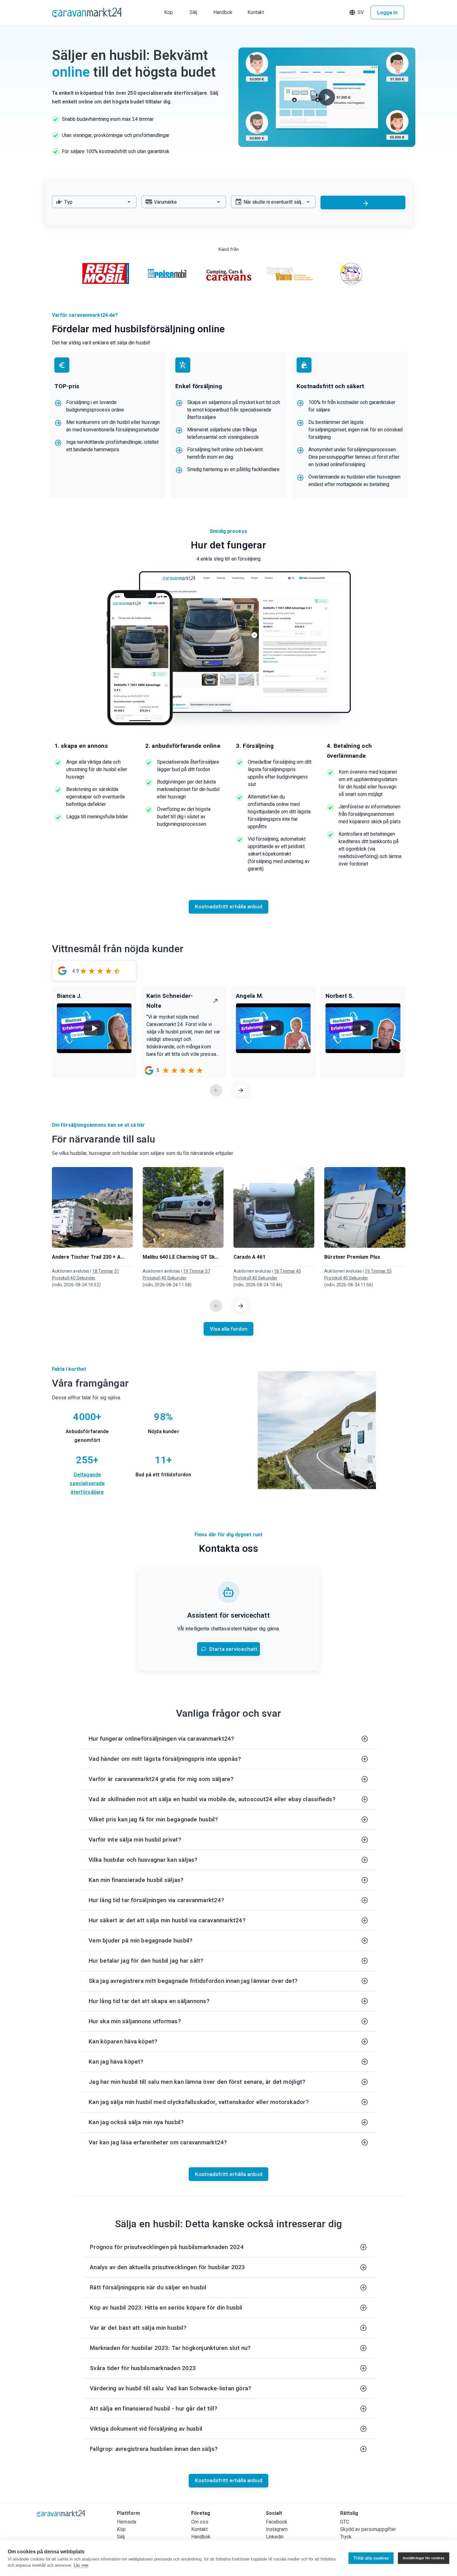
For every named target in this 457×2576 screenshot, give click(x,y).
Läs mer (81, 2565)
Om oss (200, 2522)
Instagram (277, 2529)
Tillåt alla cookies (371, 2558)
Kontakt (199, 2529)
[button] (357, 12)
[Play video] (94, 1028)
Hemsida (127, 2522)
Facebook (277, 2522)
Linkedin (275, 2537)
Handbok (201, 2537)
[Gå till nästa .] (241, 1090)
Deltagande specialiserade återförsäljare (87, 1483)
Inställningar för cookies (424, 2558)
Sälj (121, 2537)
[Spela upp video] (327, 97)
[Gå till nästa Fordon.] (241, 1306)
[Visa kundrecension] (215, 1001)
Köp (121, 2529)
